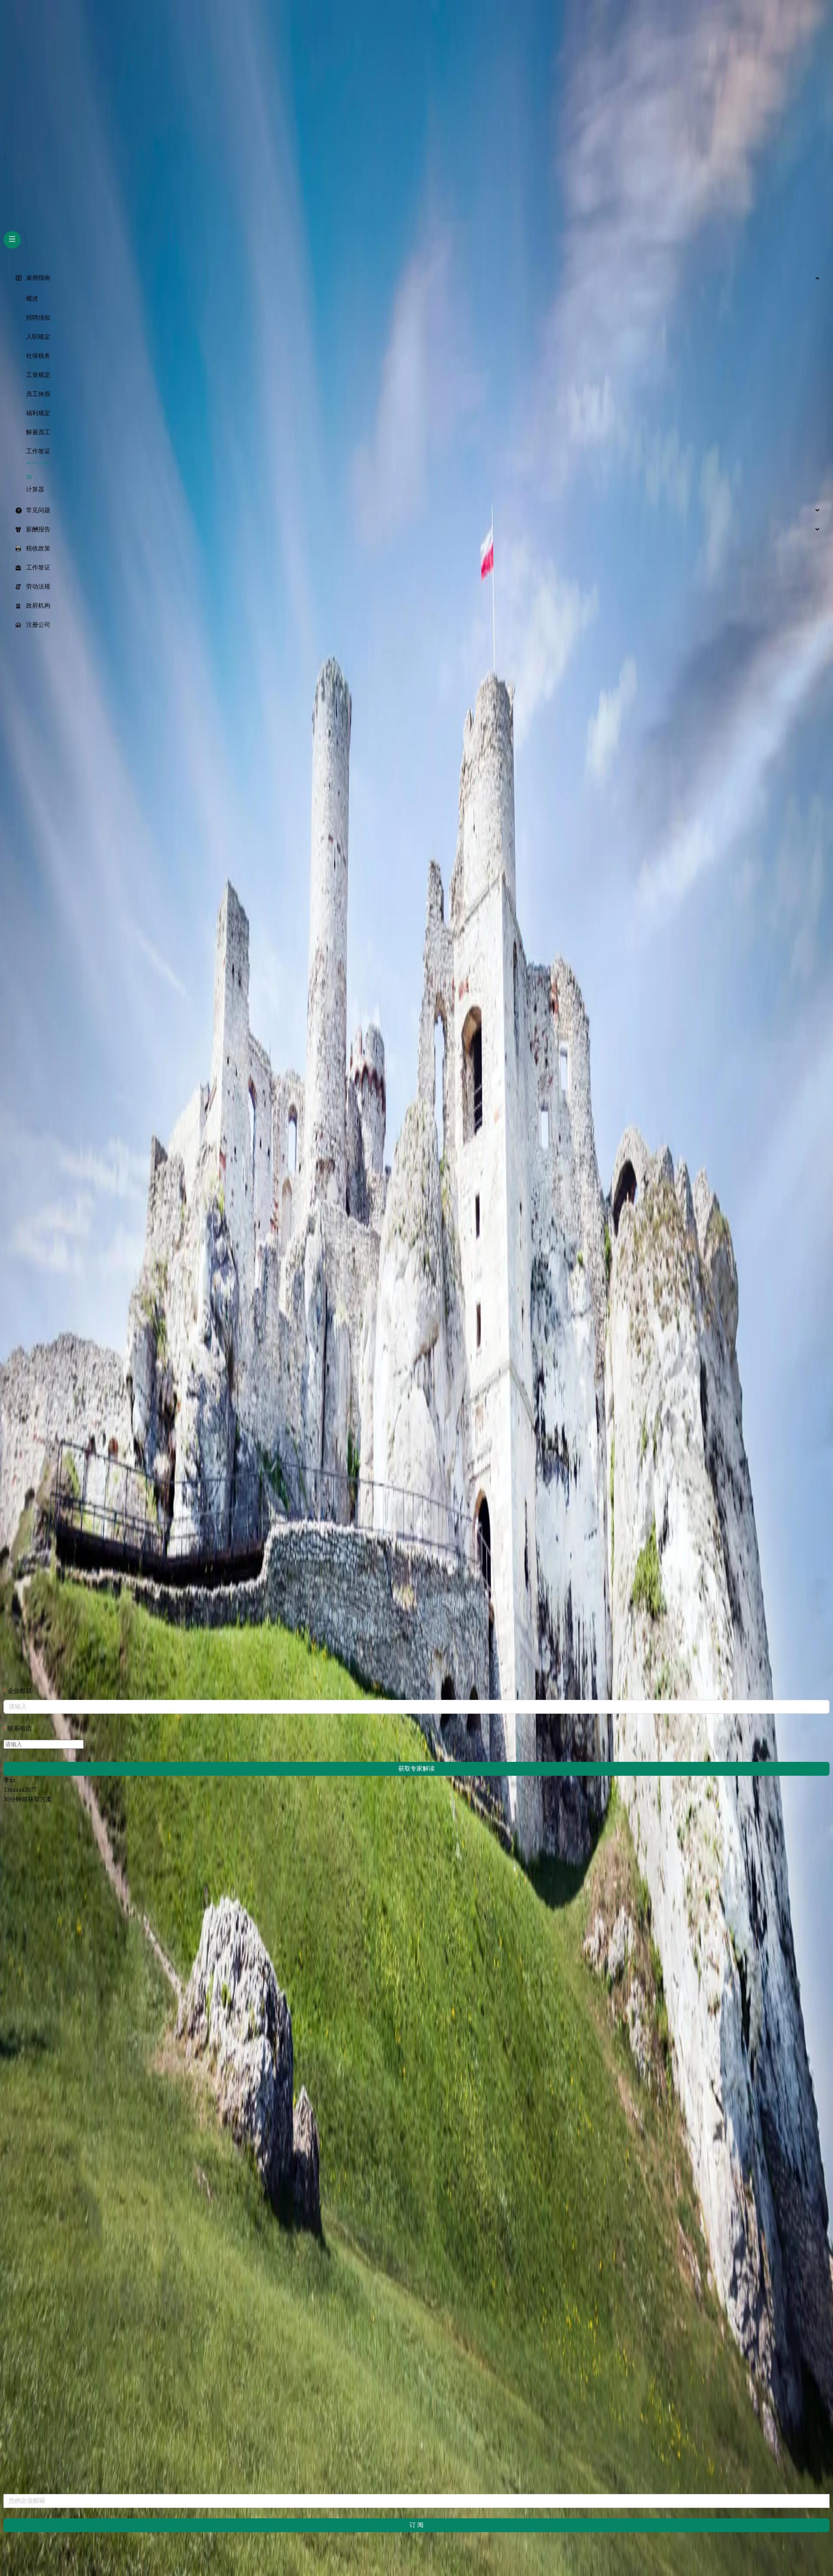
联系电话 (20, 1729)
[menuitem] (416, 278)
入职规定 (38, 337)
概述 (32, 299)
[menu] (416, 452)
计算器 (35, 489)
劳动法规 (38, 587)
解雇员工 (38, 432)
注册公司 (38, 625)
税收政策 (38, 548)
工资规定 (38, 375)
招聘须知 (38, 318)
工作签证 (38, 451)
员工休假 (38, 394)
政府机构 (38, 606)
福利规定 (38, 413)
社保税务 (38, 356)
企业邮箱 (20, 1691)
